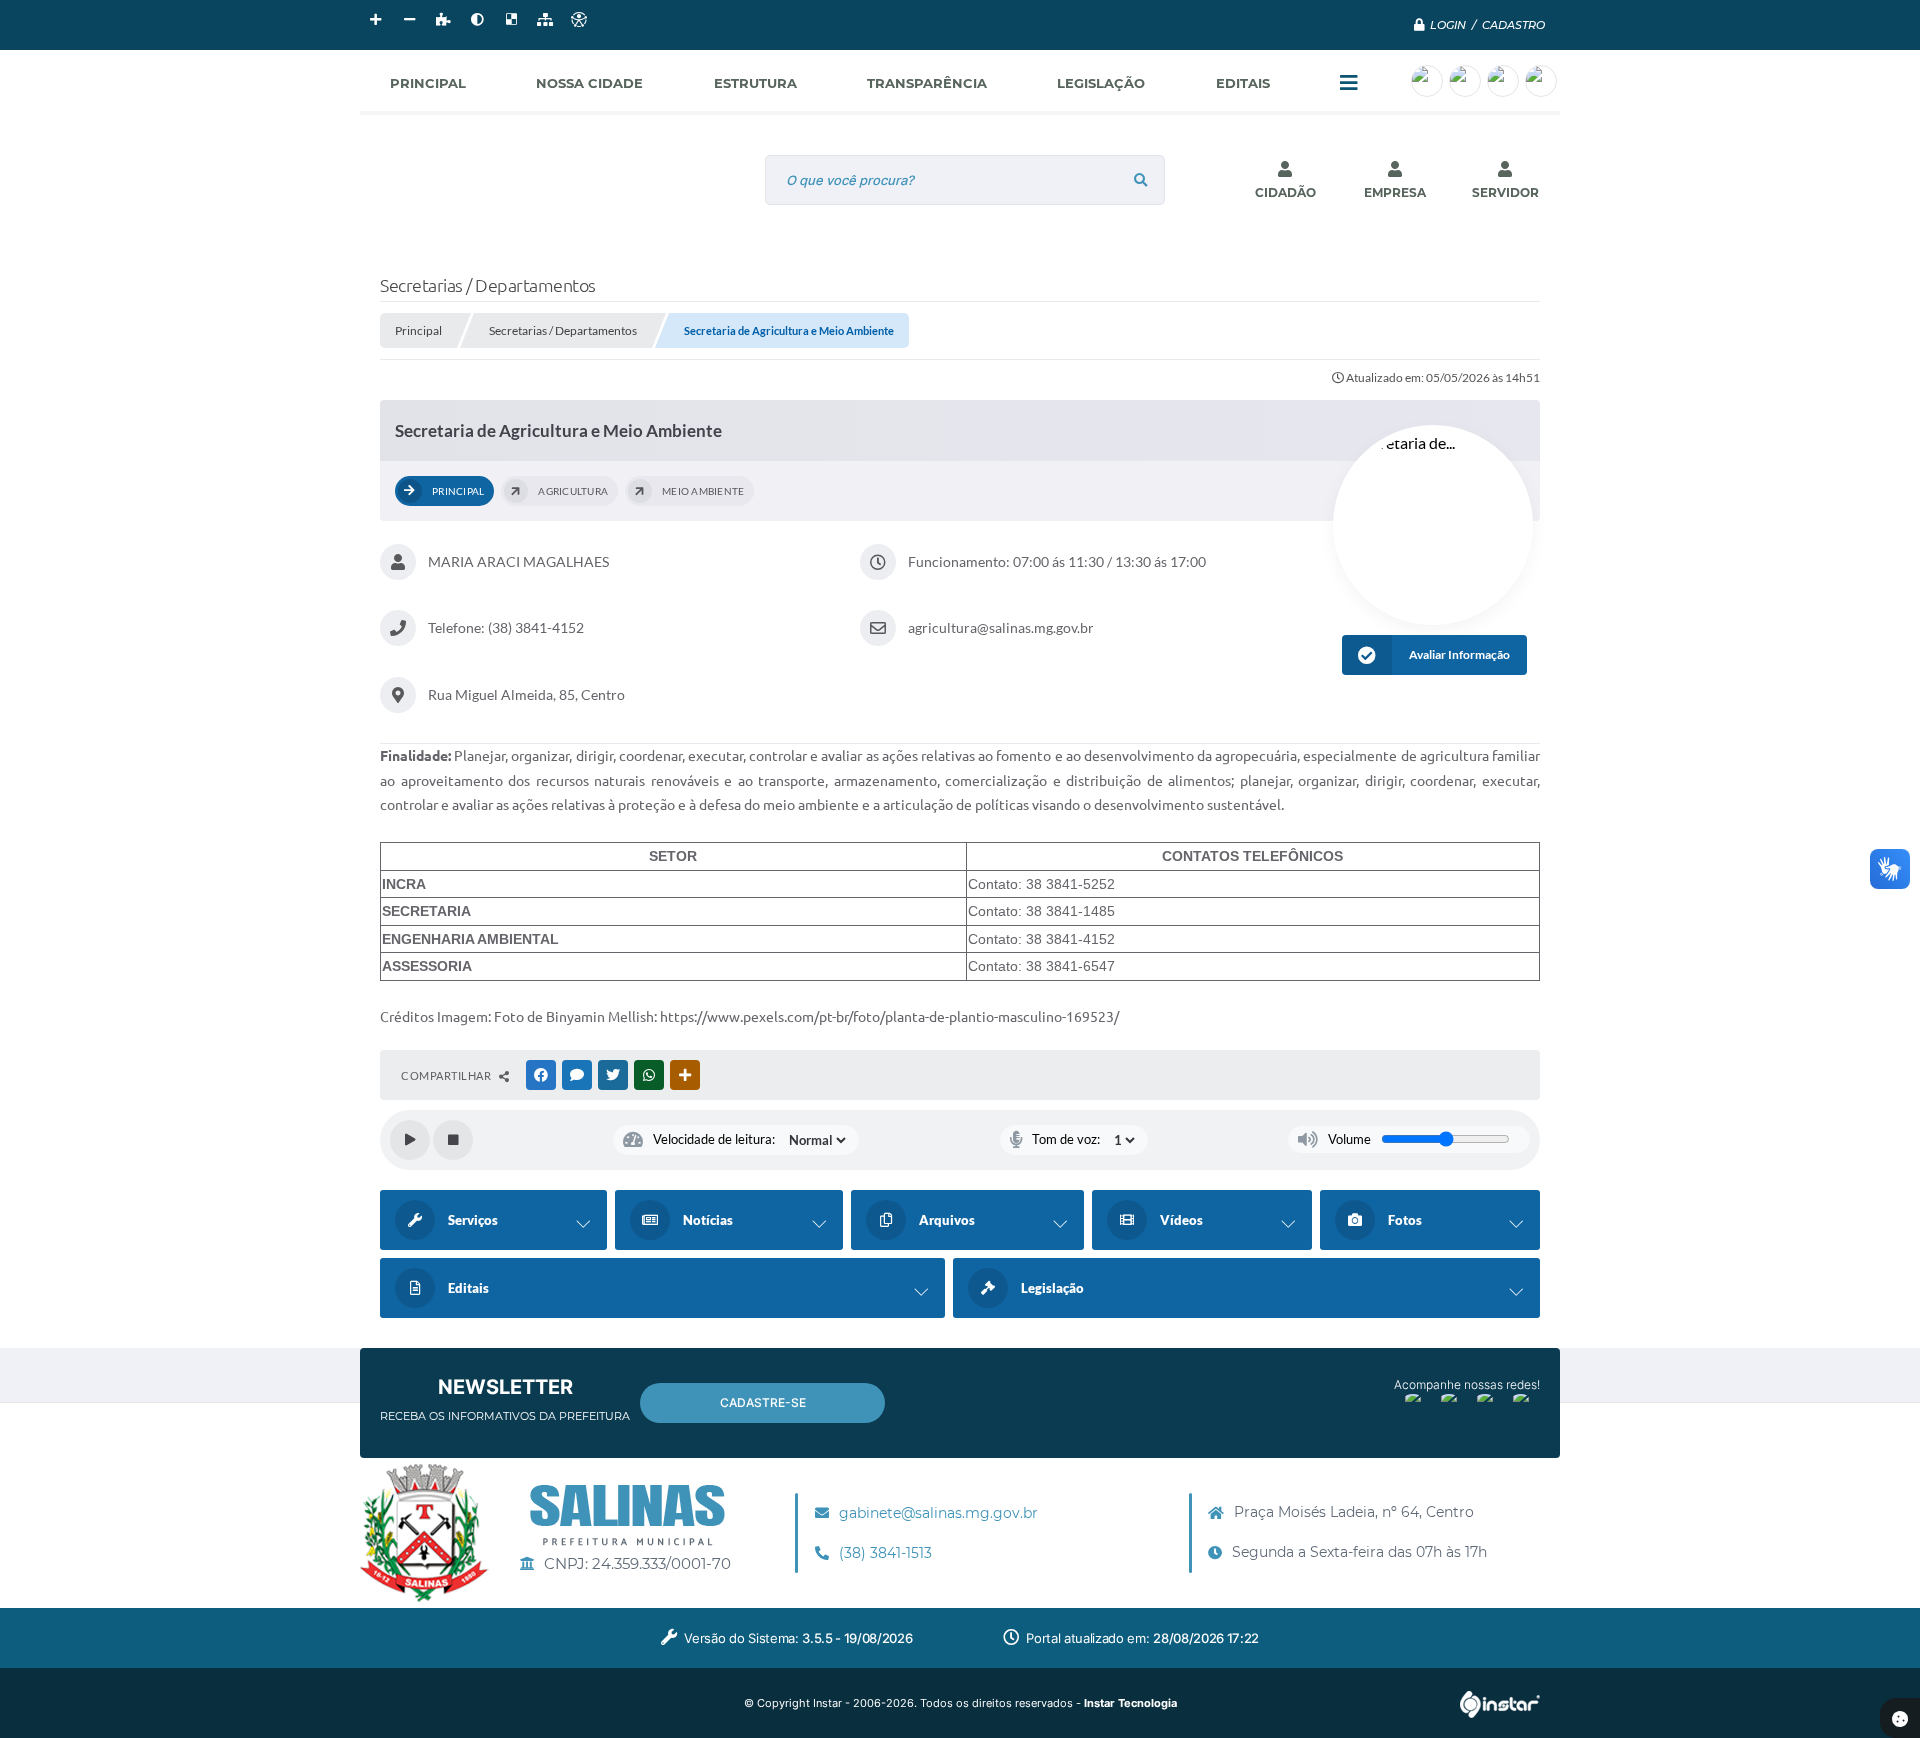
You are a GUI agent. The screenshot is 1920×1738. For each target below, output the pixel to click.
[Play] (410, 1140)
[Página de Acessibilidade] (579, 20)
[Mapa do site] (545, 20)
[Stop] (453, 1140)
